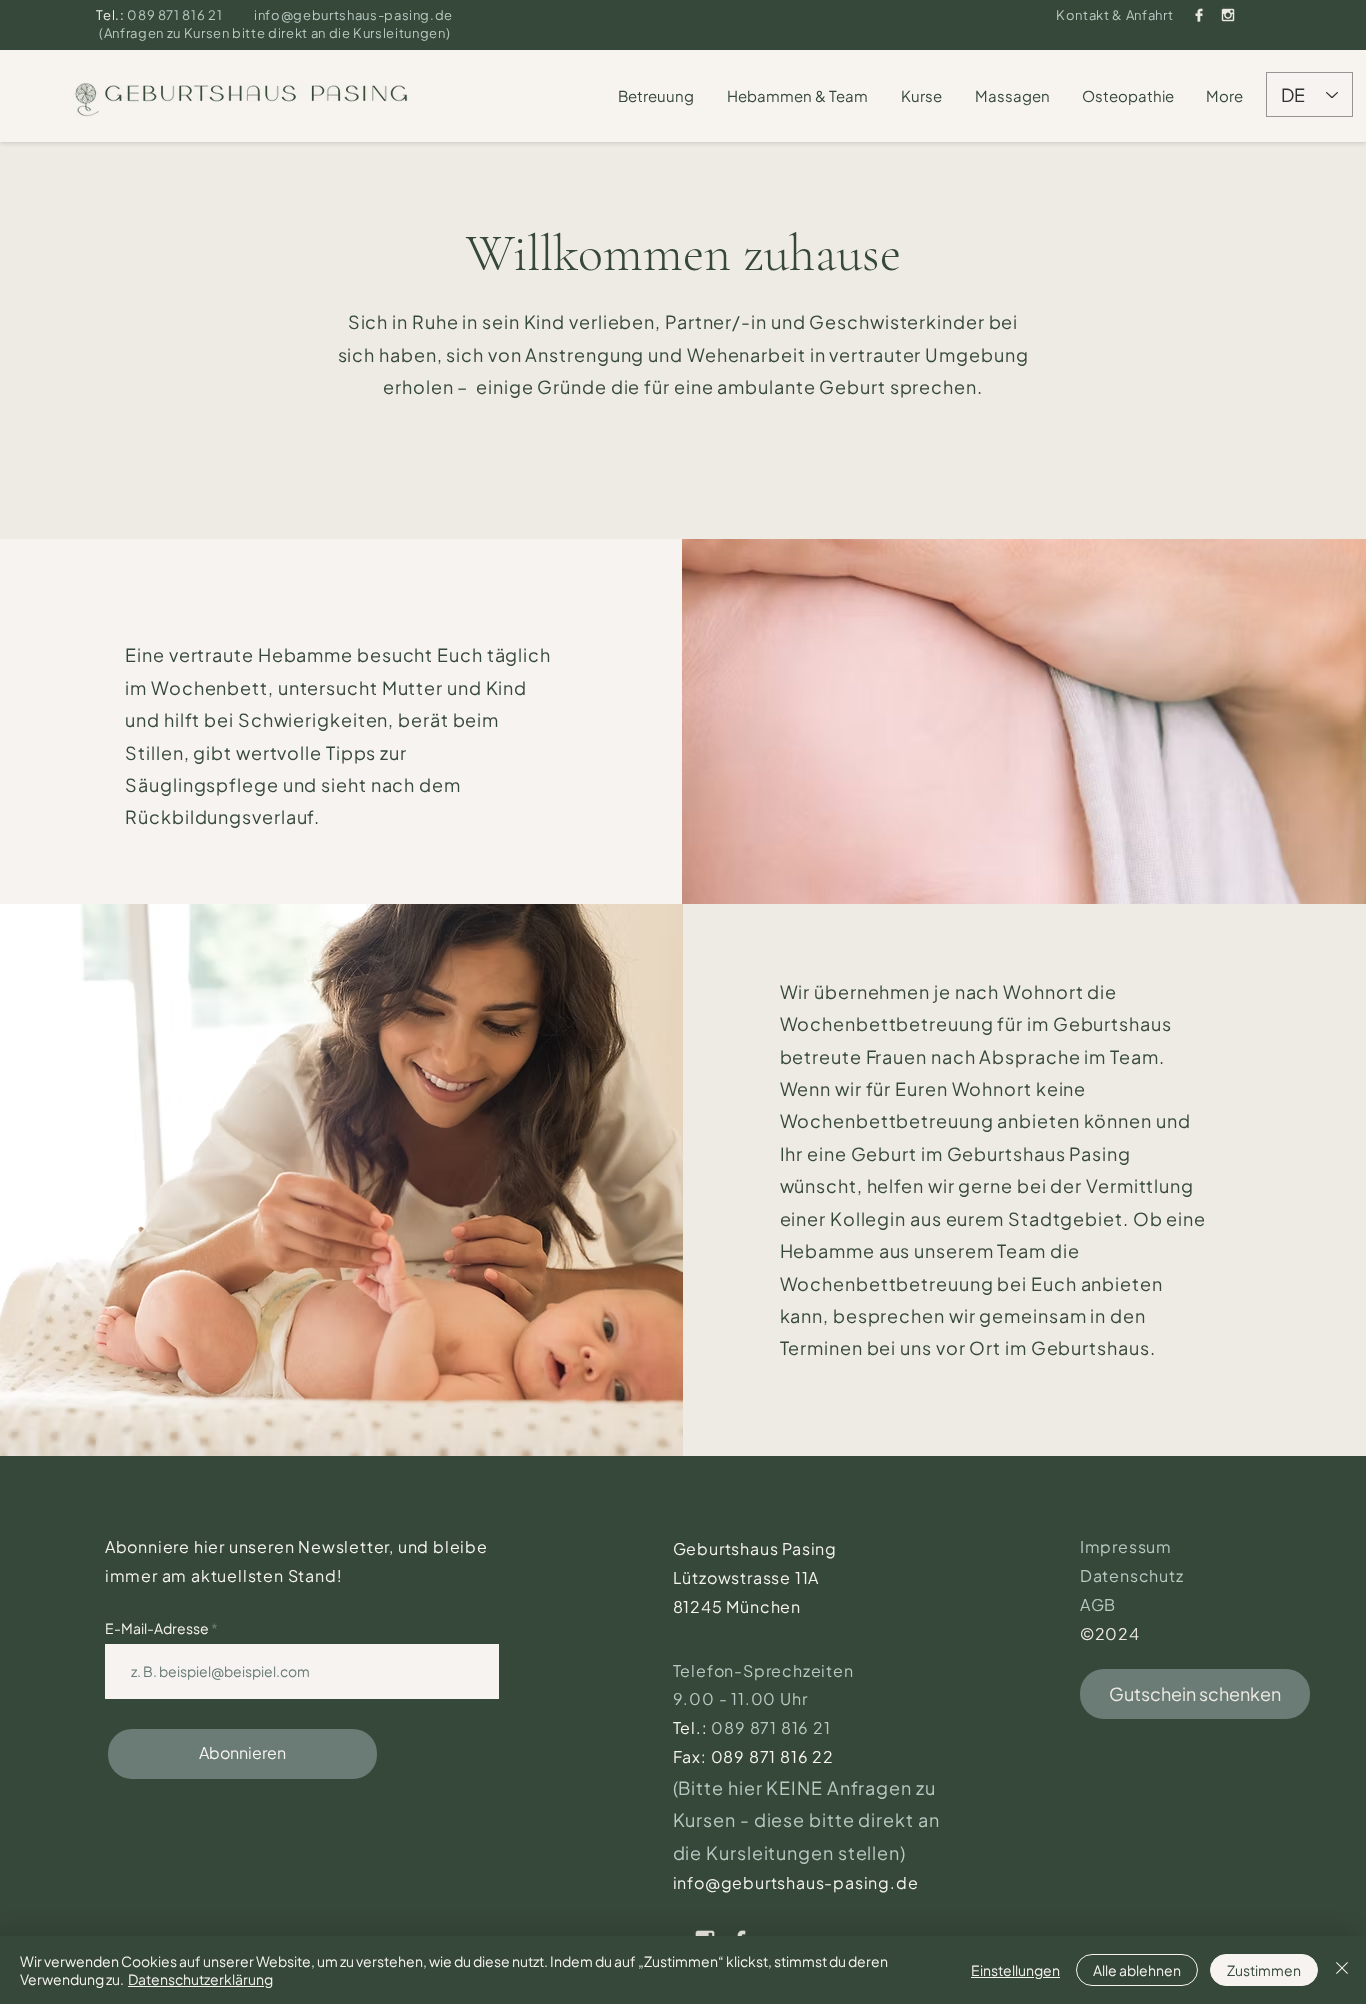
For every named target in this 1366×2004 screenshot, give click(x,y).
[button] (657, 96)
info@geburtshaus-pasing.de (353, 15)
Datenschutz (1132, 1575)
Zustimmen (1264, 1970)
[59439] (1199, 15)
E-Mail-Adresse (158, 1628)
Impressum (1126, 1546)
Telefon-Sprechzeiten (765, 1670)
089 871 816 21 (176, 15)
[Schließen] (1342, 1970)
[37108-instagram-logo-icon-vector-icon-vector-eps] (1228, 15)
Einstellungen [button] (1015, 1970)
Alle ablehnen (1137, 1970)
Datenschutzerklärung (200, 1979)
